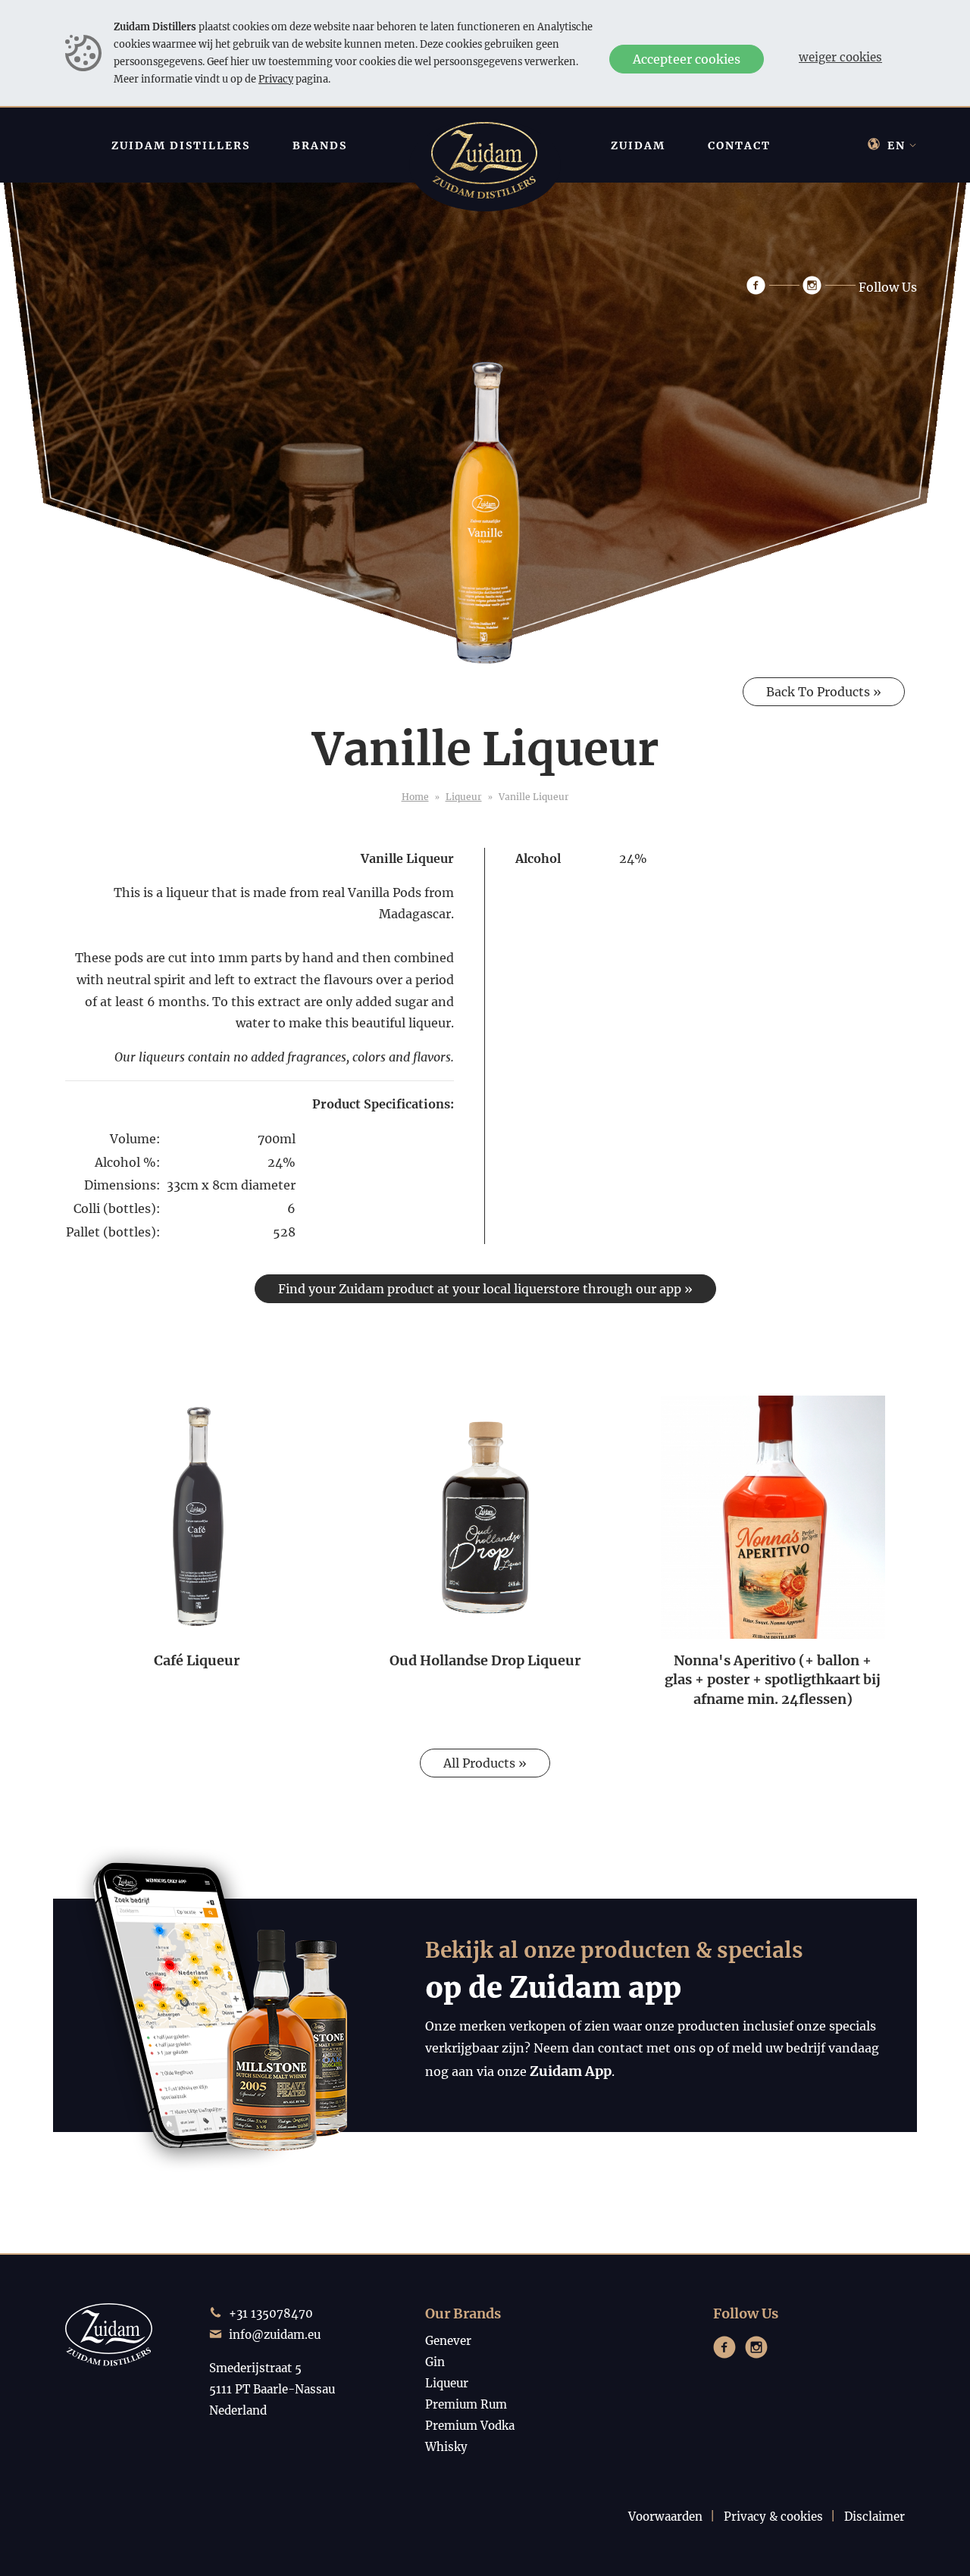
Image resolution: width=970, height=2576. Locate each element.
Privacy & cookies (773, 2517)
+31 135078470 (271, 2313)
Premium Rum (466, 2404)
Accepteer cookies (687, 59)
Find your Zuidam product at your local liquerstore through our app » (485, 1289)
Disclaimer (875, 2517)
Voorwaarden (665, 2517)
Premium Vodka (470, 2426)
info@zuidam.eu (275, 2335)
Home (415, 797)
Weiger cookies (840, 57)
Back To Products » (824, 692)
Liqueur (464, 797)
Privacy (276, 79)
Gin (435, 2362)
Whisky (446, 2447)
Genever (448, 2341)
